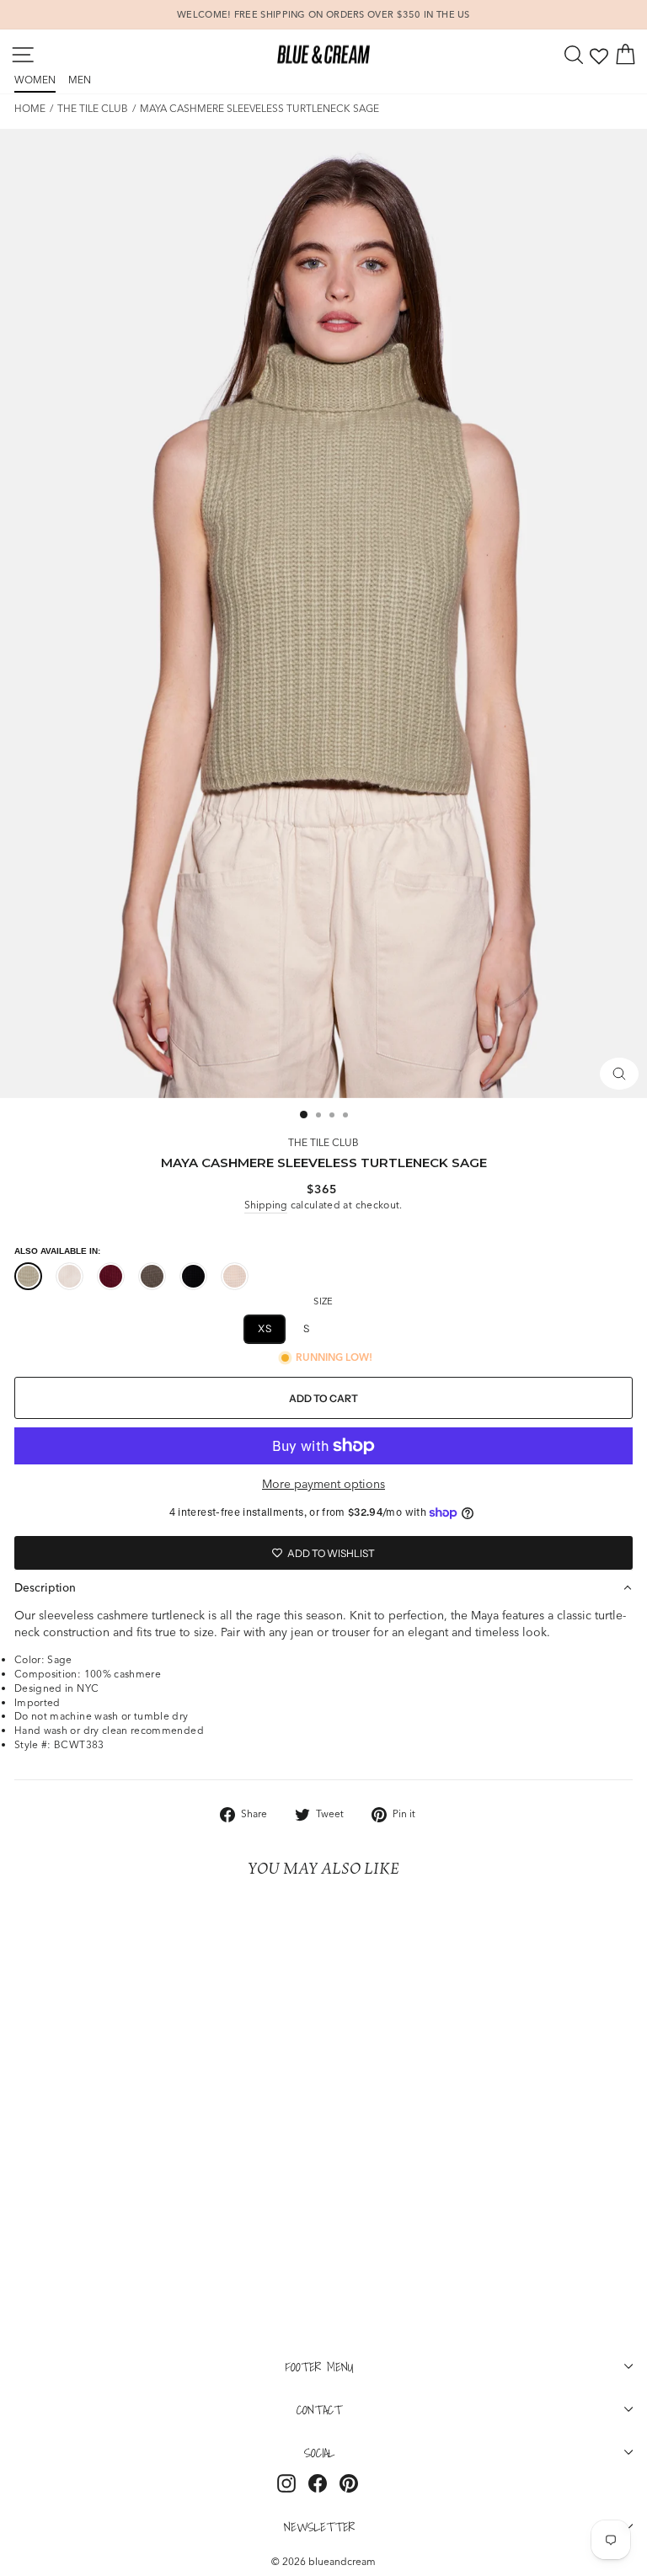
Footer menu (320, 2366)
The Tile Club (93, 108)
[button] (323, 1587)
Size (323, 1301)
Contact (319, 2409)
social (319, 2452)
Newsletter (319, 2526)
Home (30, 108)
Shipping (266, 1205)
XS (265, 1328)
